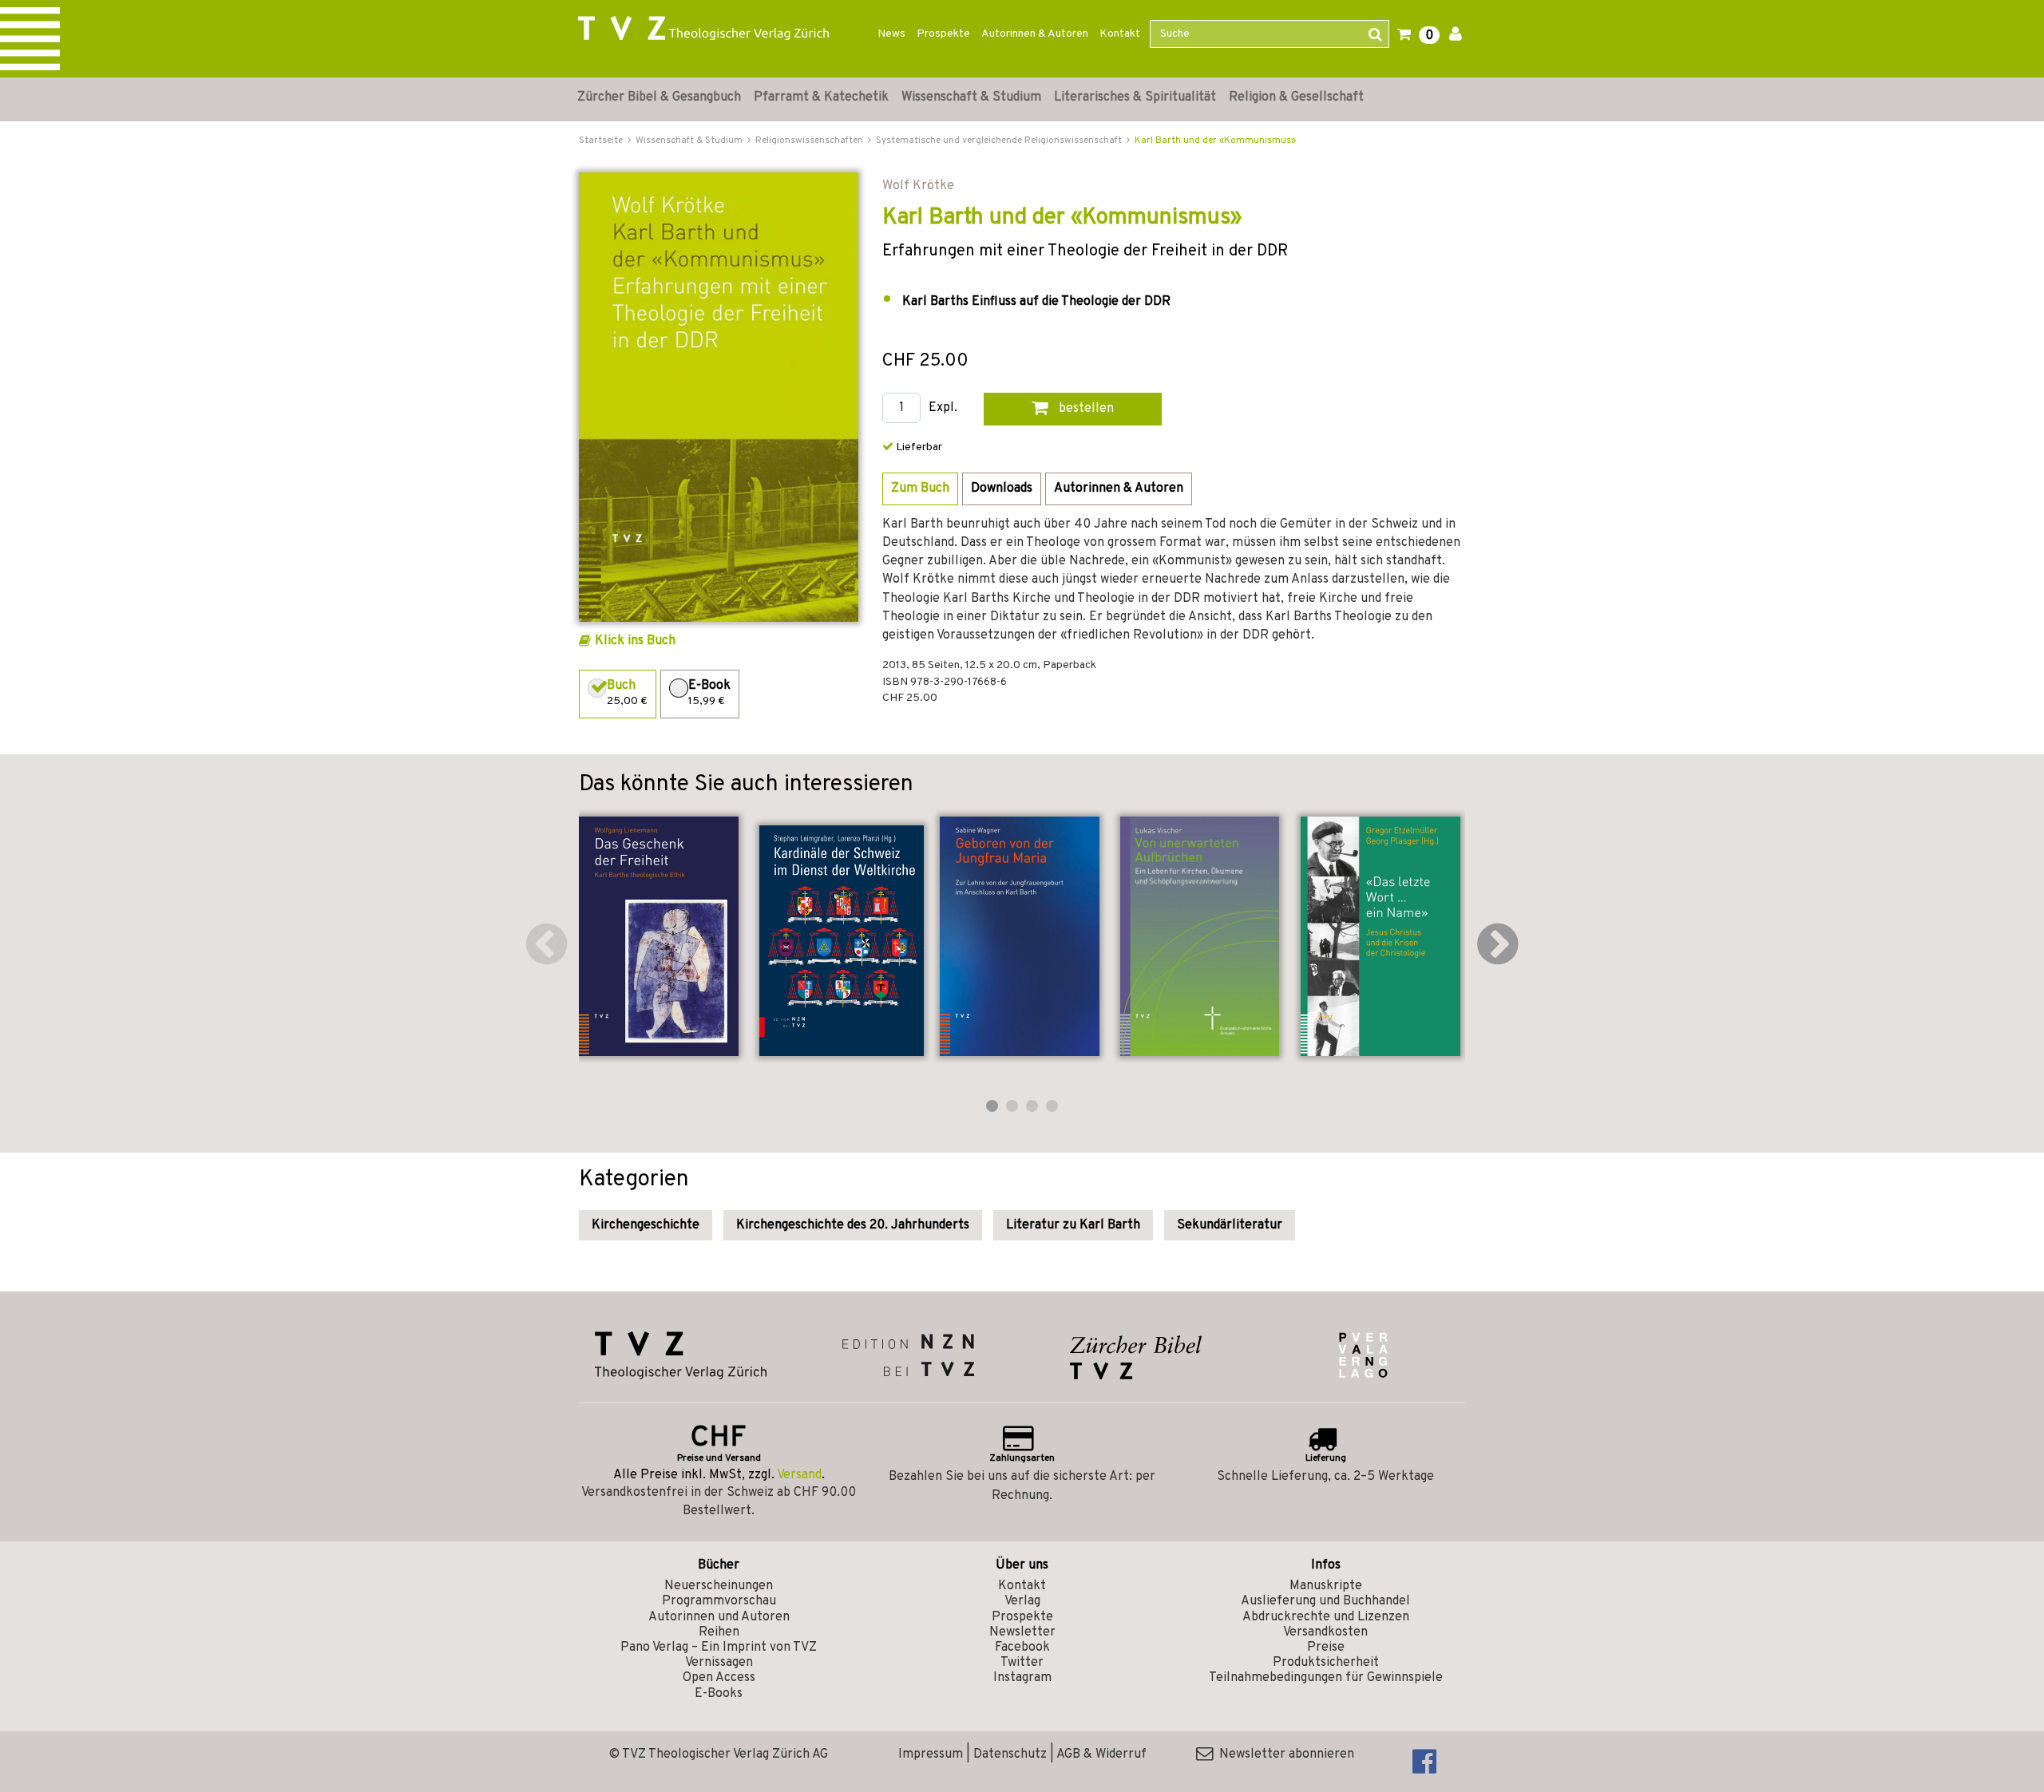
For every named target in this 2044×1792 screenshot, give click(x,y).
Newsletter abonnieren (1283, 1754)
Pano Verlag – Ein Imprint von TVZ (719, 1648)
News (891, 34)
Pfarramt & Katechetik (821, 97)
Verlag (1022, 1601)
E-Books (719, 1694)
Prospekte (943, 34)
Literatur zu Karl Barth (1073, 1225)
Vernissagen (719, 1663)
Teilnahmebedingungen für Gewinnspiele (1326, 1678)
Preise (1326, 1648)
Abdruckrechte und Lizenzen (1326, 1617)
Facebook (1022, 1648)
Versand (799, 1475)
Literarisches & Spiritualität (1135, 97)
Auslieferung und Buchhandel (1325, 1601)
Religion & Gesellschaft (1296, 97)
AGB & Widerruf (1101, 1754)
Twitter (1022, 1663)
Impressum (931, 1754)
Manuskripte (1326, 1586)
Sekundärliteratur (1230, 1225)
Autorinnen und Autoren (719, 1617)
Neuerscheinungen (719, 1586)
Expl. (943, 408)
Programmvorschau (719, 1601)
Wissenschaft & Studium (971, 97)
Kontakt (1120, 34)
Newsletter (1022, 1632)
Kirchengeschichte (646, 1225)
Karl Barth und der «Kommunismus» (1215, 140)
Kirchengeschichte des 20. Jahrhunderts (853, 1225)
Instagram (1022, 1678)
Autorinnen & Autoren (1035, 34)
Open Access (719, 1678)
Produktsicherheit (1326, 1663)
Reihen (719, 1632)
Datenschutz (1010, 1754)
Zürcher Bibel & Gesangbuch (659, 97)
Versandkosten (1325, 1632)
